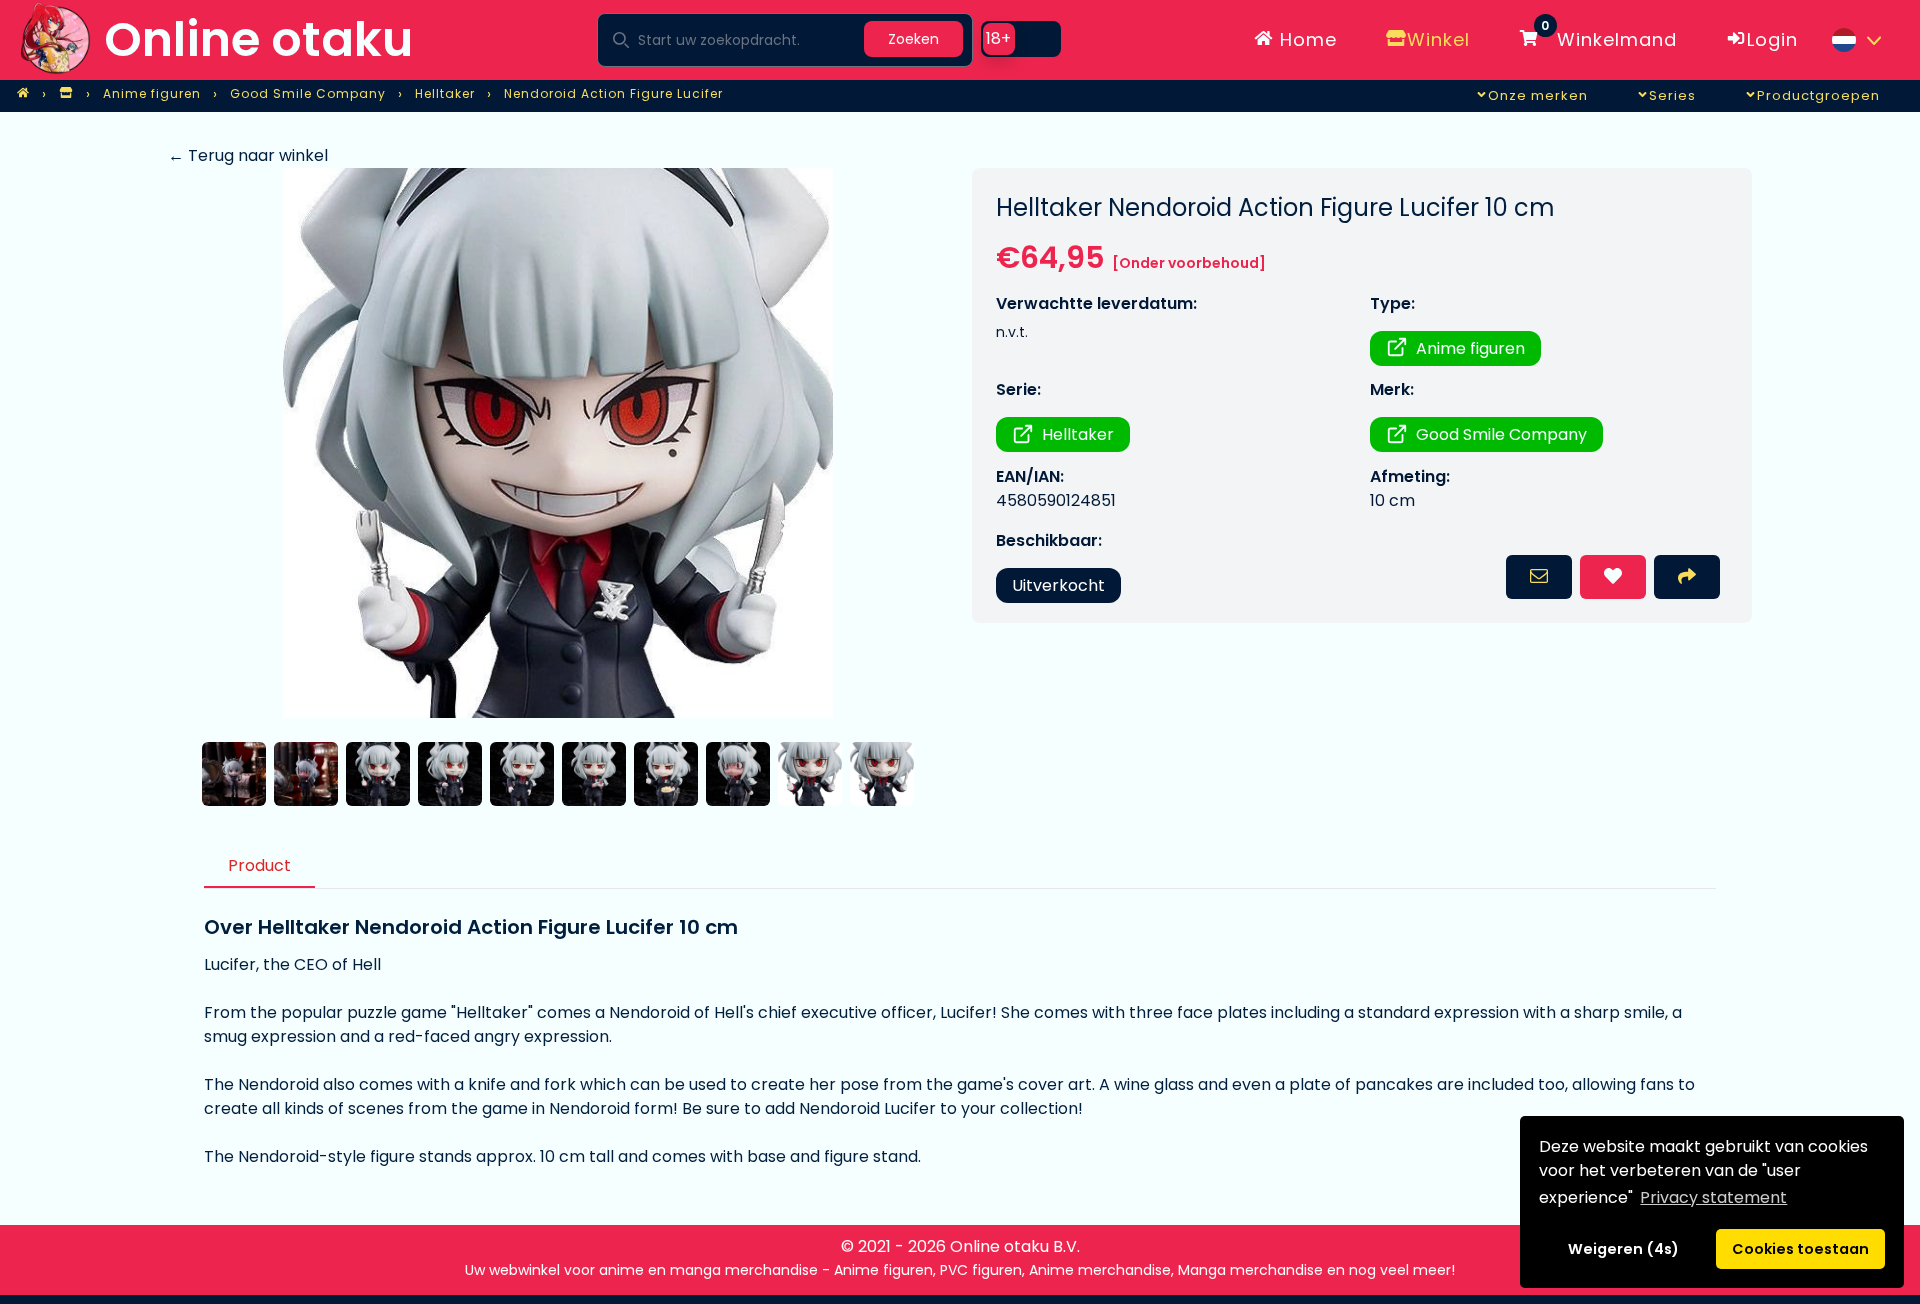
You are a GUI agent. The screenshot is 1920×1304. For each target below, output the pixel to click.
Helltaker (1078, 434)
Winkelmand (1609, 36)
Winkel (1438, 39)
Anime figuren (1470, 348)
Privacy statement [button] (1713, 1197)
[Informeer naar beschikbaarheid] (1539, 577)
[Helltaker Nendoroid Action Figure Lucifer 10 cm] (557, 443)
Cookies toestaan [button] (1800, 1249)
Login (1772, 39)
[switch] (1021, 39)
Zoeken (913, 39)
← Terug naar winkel (248, 155)
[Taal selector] (1856, 40)
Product (259, 865)
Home (1305, 39)
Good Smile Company (1501, 434)
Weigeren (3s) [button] (1624, 1249)
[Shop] (66, 94)
